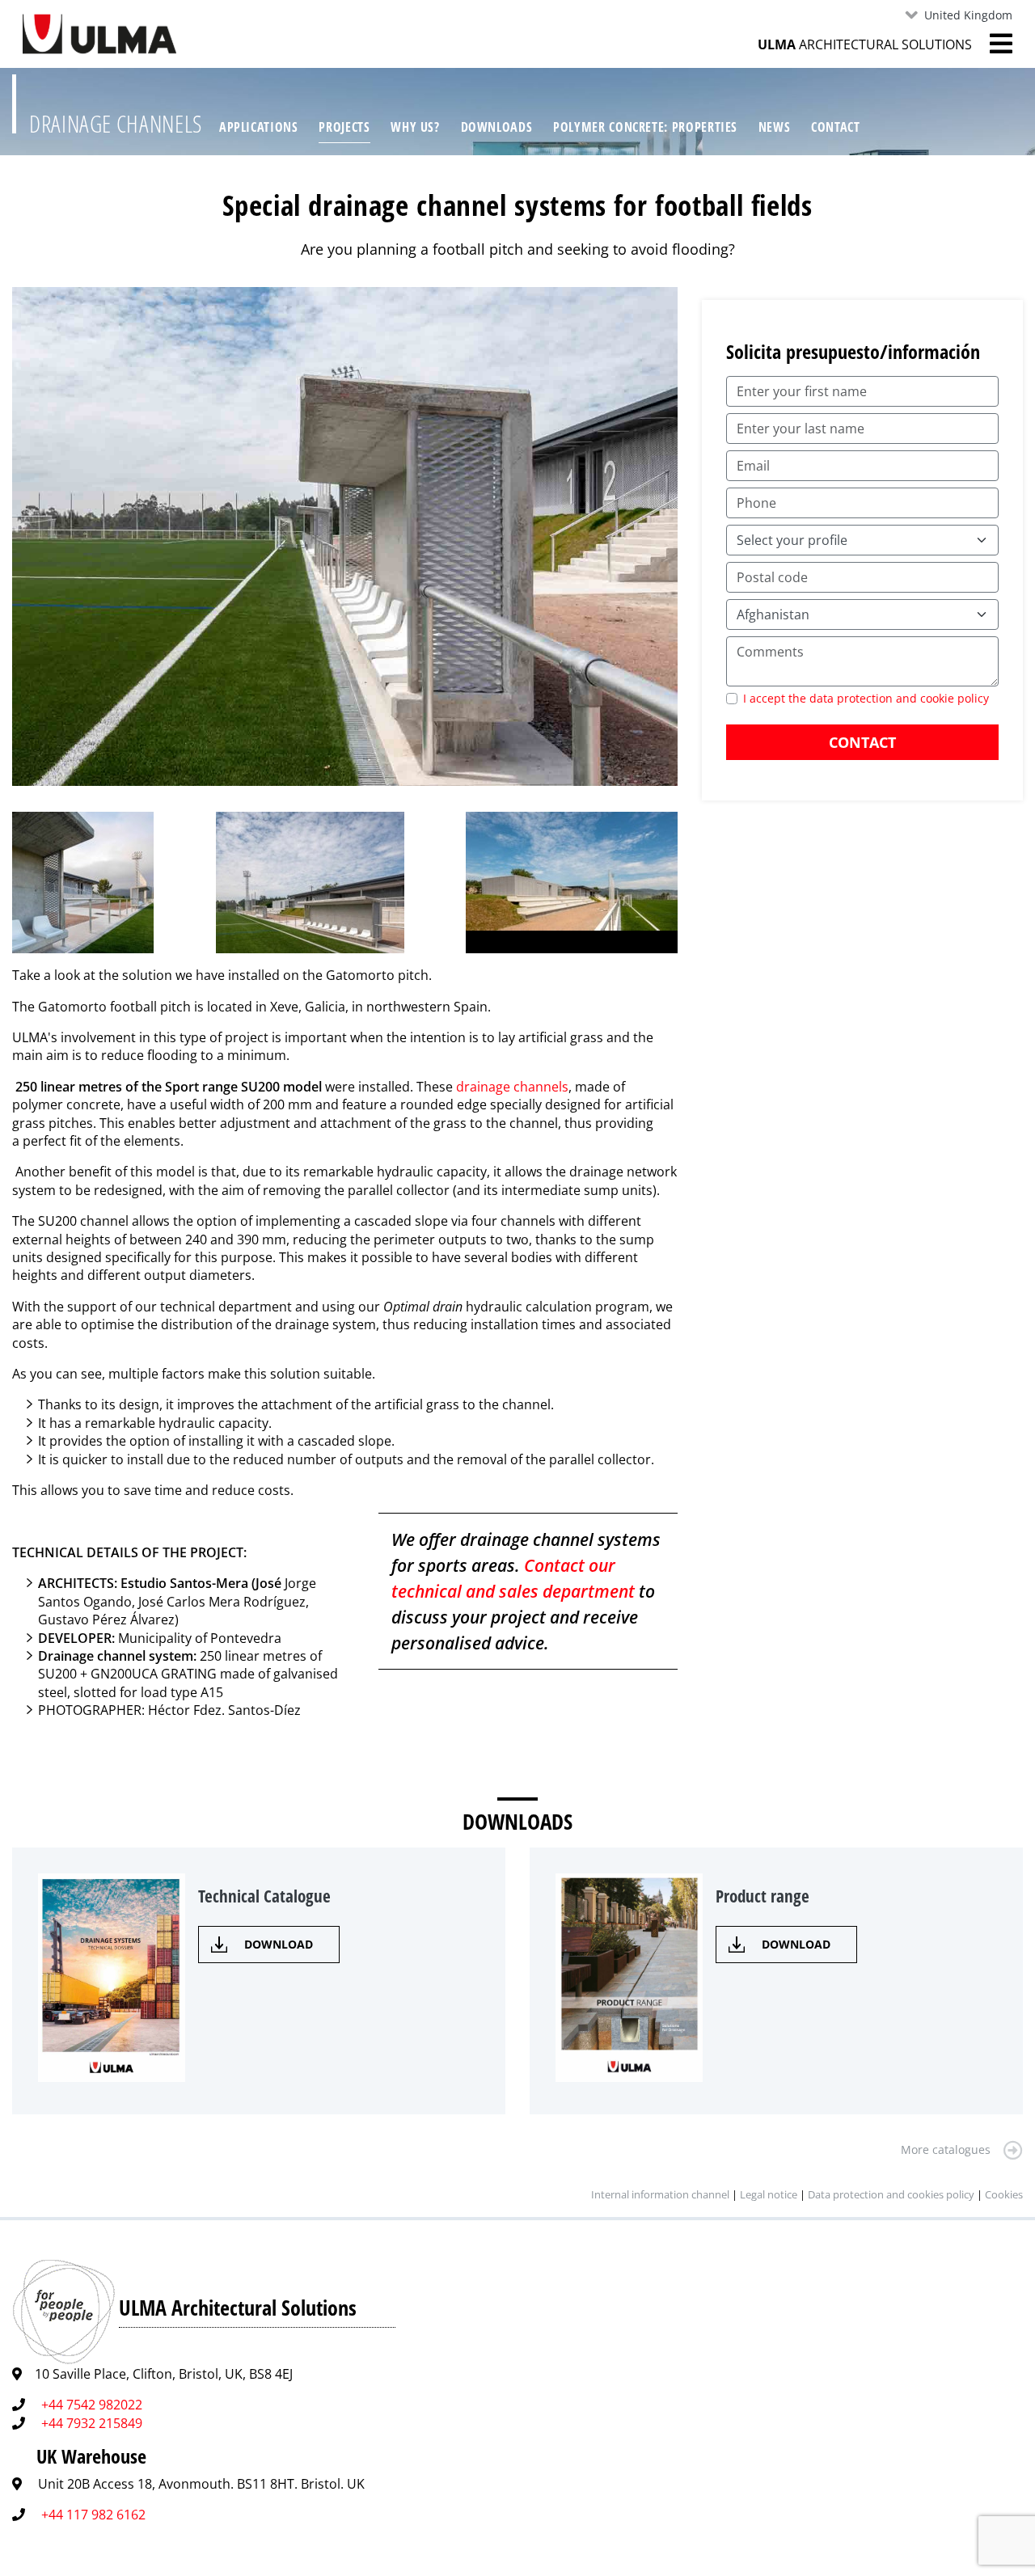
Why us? (415, 127)
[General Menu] (992, 44)
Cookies (1004, 2194)
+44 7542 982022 (92, 2405)
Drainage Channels (116, 123)
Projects (344, 127)
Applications (259, 127)
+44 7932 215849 (92, 2423)
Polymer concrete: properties (645, 127)
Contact (835, 127)
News (775, 127)
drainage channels (512, 1087)
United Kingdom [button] (968, 15)
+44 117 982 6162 (93, 2515)
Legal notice (769, 2194)
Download (279, 1944)
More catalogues (946, 2149)
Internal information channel (660, 2194)
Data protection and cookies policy (891, 2194)
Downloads (497, 127)
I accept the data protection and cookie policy (866, 698)
